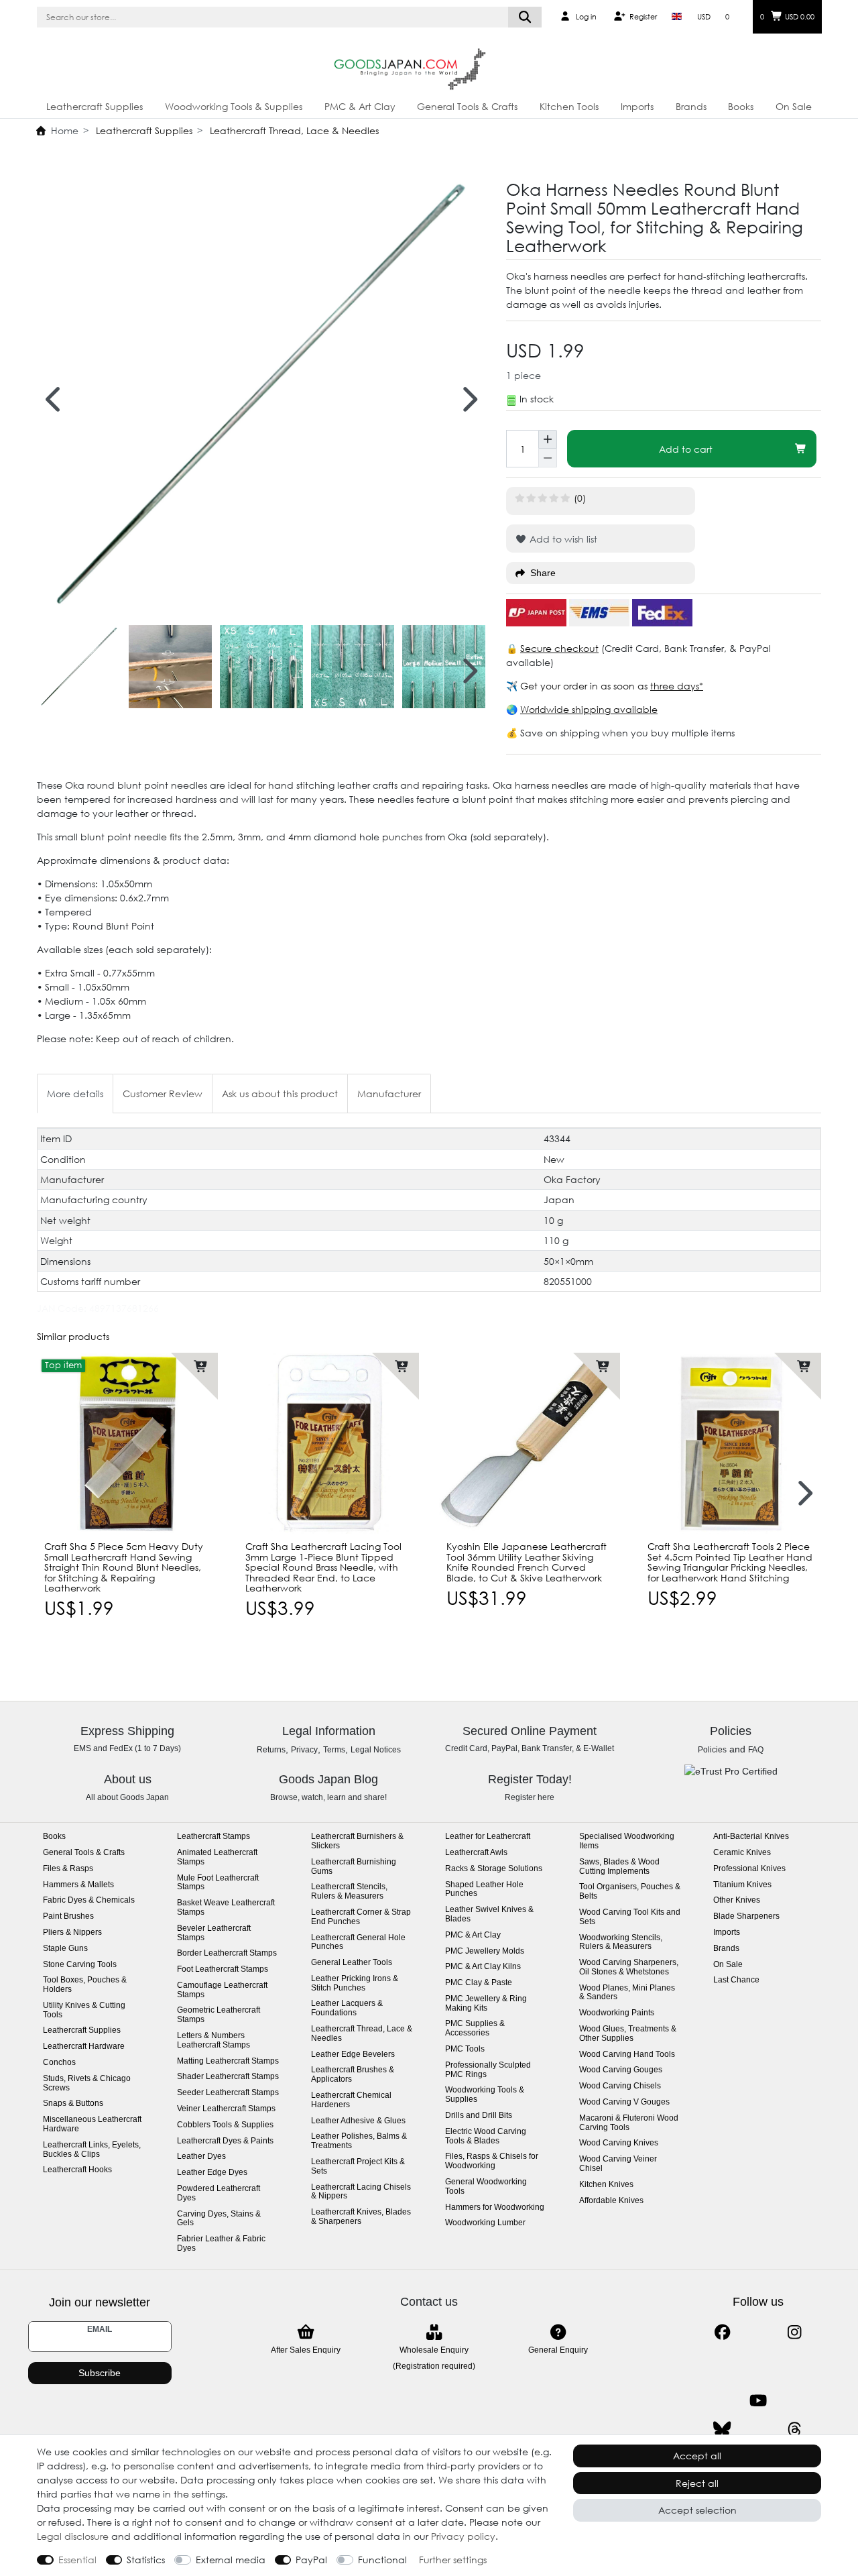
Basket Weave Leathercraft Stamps (226, 1908)
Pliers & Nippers (72, 1933)
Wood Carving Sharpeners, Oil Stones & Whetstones (629, 1967)
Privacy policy (463, 2536)
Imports (637, 106)
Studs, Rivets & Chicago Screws (87, 2083)
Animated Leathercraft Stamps (217, 1857)
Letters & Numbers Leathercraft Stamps (213, 2040)
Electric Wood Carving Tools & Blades (486, 2136)
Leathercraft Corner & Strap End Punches (361, 1917)
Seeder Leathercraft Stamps (228, 2093)
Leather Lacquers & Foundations (347, 2008)
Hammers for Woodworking (495, 2207)
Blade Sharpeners (746, 1916)
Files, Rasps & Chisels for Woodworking (492, 2161)
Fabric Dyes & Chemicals (89, 1900)
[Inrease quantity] (548, 439)
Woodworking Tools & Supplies (234, 106)
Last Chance (736, 1980)
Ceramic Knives (742, 1853)
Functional (382, 2560)
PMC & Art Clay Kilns (483, 1967)
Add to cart (686, 449)
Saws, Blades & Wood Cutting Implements (619, 1867)
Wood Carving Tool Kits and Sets (630, 1917)
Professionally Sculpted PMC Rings (488, 2070)
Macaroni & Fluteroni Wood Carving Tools (629, 2123)
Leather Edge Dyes (212, 2173)
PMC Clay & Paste (479, 1983)
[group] (127, 1443)
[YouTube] (758, 2401)
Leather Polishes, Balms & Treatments (359, 2141)
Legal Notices (376, 1750)
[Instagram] (795, 2332)
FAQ (756, 1750)
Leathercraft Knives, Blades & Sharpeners (361, 2217)
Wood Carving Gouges (621, 2070)
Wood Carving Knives (619, 2143)
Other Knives (737, 1900)
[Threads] (795, 2429)
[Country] (677, 17)
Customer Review (163, 1094)
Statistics (146, 2560)
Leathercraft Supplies (95, 106)
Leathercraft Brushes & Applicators (353, 2075)
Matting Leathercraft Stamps (228, 2061)
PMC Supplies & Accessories (475, 2028)
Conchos (59, 2063)
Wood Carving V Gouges (624, 2102)
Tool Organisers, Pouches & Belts (630, 1892)
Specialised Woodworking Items (627, 1841)
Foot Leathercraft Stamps (223, 1969)
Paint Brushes (68, 1916)
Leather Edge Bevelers (353, 2055)
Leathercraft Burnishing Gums (354, 1867)
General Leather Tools (352, 1963)
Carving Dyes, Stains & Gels (219, 2219)
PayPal (311, 2560)
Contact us (429, 2302)
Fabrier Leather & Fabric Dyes (221, 2244)
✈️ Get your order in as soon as (578, 686)
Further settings (453, 2560)
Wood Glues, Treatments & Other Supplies (628, 2034)
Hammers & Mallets (78, 1885)
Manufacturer (389, 1094)
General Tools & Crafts (467, 106)
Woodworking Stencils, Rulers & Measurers (621, 1943)
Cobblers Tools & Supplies (225, 2125)
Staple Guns (65, 1949)
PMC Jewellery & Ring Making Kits (486, 2004)
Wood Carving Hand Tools (627, 2055)
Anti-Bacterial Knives (751, 1837)
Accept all (697, 2456)
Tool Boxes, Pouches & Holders (85, 1985)
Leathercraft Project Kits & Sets (358, 2167)
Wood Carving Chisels (620, 2086)
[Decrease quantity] (548, 458)
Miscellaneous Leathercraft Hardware (92, 2124)
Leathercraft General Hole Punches (358, 1943)
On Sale (794, 106)
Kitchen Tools (569, 106)
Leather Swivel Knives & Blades (489, 1914)
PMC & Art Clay (360, 106)
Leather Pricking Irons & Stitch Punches (355, 1983)
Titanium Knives (742, 1885)
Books (741, 106)
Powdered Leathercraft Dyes (219, 2193)
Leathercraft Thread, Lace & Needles (293, 130)
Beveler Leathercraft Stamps (214, 1933)
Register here (530, 1797)
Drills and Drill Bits (479, 2116)
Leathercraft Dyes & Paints (225, 2141)
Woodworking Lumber (485, 2223)
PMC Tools (465, 2049)
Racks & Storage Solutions (494, 1869)
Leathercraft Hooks (77, 2170)
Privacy (304, 1750)
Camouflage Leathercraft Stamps (222, 1990)
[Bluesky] (722, 2429)
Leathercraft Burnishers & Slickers (357, 1841)
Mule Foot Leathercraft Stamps (218, 1883)
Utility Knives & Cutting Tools (84, 2010)
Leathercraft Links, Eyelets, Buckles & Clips (92, 2150)
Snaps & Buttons (73, 2104)
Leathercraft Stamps (213, 1837)
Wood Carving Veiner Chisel (618, 2164)
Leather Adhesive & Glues (358, 2121)
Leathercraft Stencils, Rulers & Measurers (349, 1892)
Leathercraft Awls (476, 1853)
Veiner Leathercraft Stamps (226, 2109)
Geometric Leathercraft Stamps (219, 2015)
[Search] (525, 17)
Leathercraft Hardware (84, 2047)
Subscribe (100, 2373)
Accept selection (697, 2510)
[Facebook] (722, 2332)
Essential (77, 2560)
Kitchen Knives (606, 2185)
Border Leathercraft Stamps (227, 1953)
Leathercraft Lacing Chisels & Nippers (361, 2192)
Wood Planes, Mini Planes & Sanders (627, 1993)
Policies (712, 1750)
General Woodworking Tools (486, 2187)
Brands (691, 106)
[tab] (75, 1094)
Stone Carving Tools (80, 1965)
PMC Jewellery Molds (485, 1951)
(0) (580, 498)
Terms (334, 1750)
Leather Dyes (201, 2157)
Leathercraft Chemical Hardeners (351, 2100)
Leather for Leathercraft (488, 1837)
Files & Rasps (68, 1869)
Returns (271, 1750)
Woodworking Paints (617, 2013)
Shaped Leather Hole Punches (484, 1890)
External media (231, 2560)
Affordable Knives (611, 2201)
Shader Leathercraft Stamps (228, 2077)
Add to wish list (562, 539)
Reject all (697, 2483)
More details (75, 1094)
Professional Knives (749, 1869)
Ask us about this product (280, 1094)
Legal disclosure (73, 2536)
